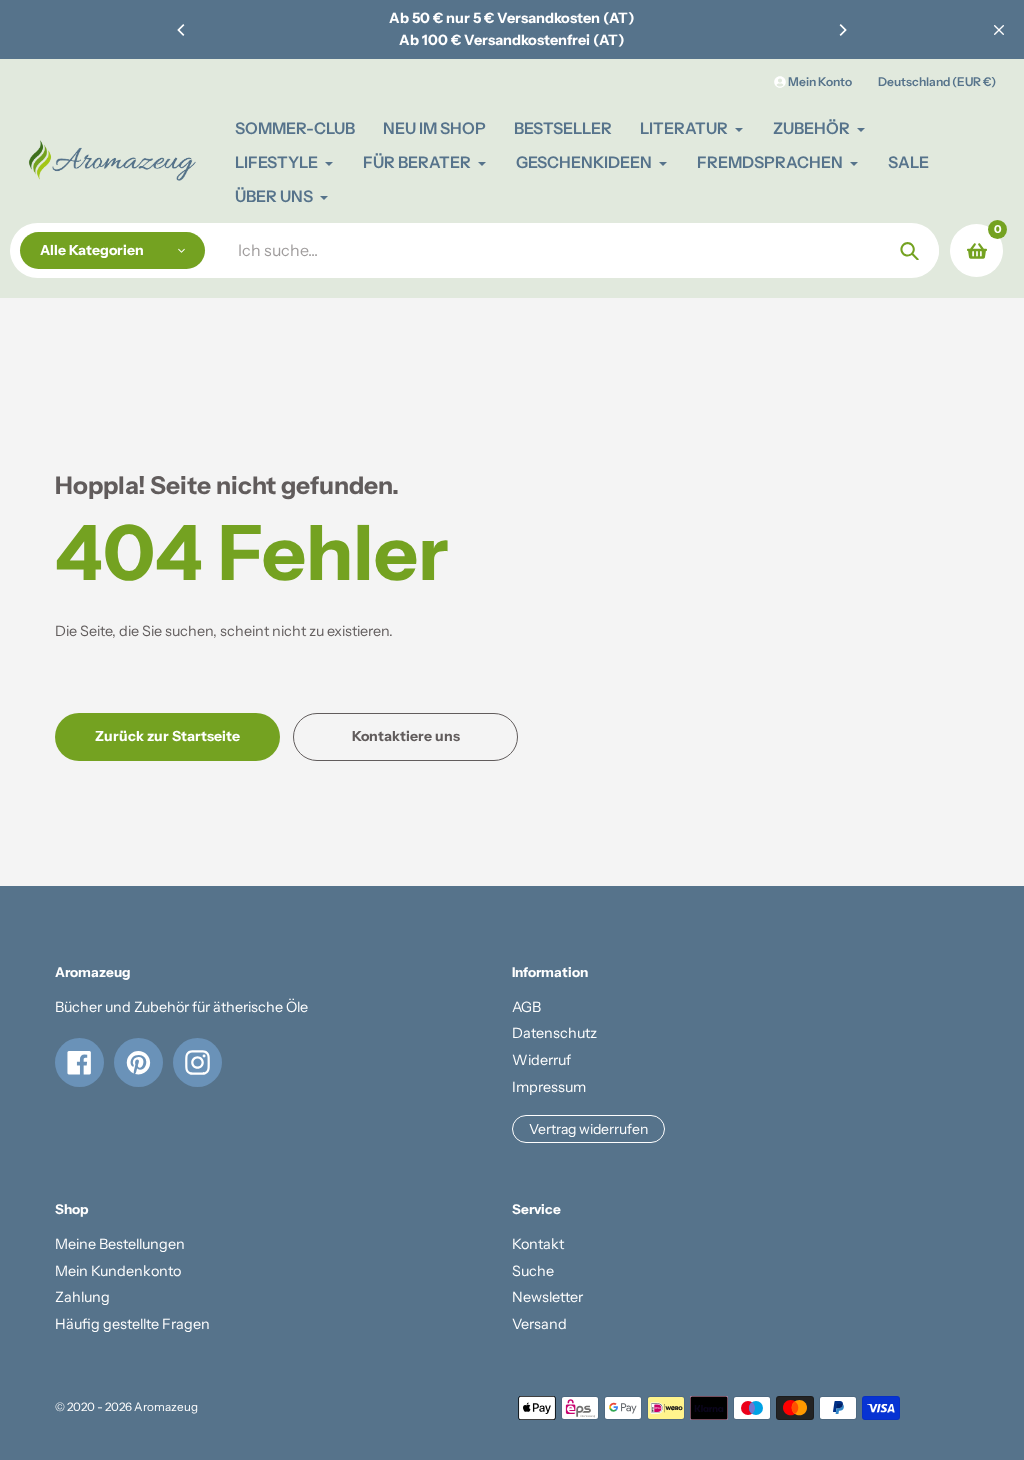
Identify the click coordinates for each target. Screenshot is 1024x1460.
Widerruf (541, 1060)
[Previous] (182, 30)
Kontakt (538, 1244)
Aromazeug (166, 1407)
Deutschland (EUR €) (937, 81)
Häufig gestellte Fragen (132, 1324)
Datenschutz (554, 1033)
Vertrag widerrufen (588, 1129)
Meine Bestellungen (120, 1244)
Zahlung (82, 1297)
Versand (539, 1324)
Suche (533, 1271)
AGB (526, 1007)
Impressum (549, 1087)
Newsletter (547, 1297)
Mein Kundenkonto (118, 1271)
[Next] (842, 30)
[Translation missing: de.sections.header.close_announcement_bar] (999, 30)
